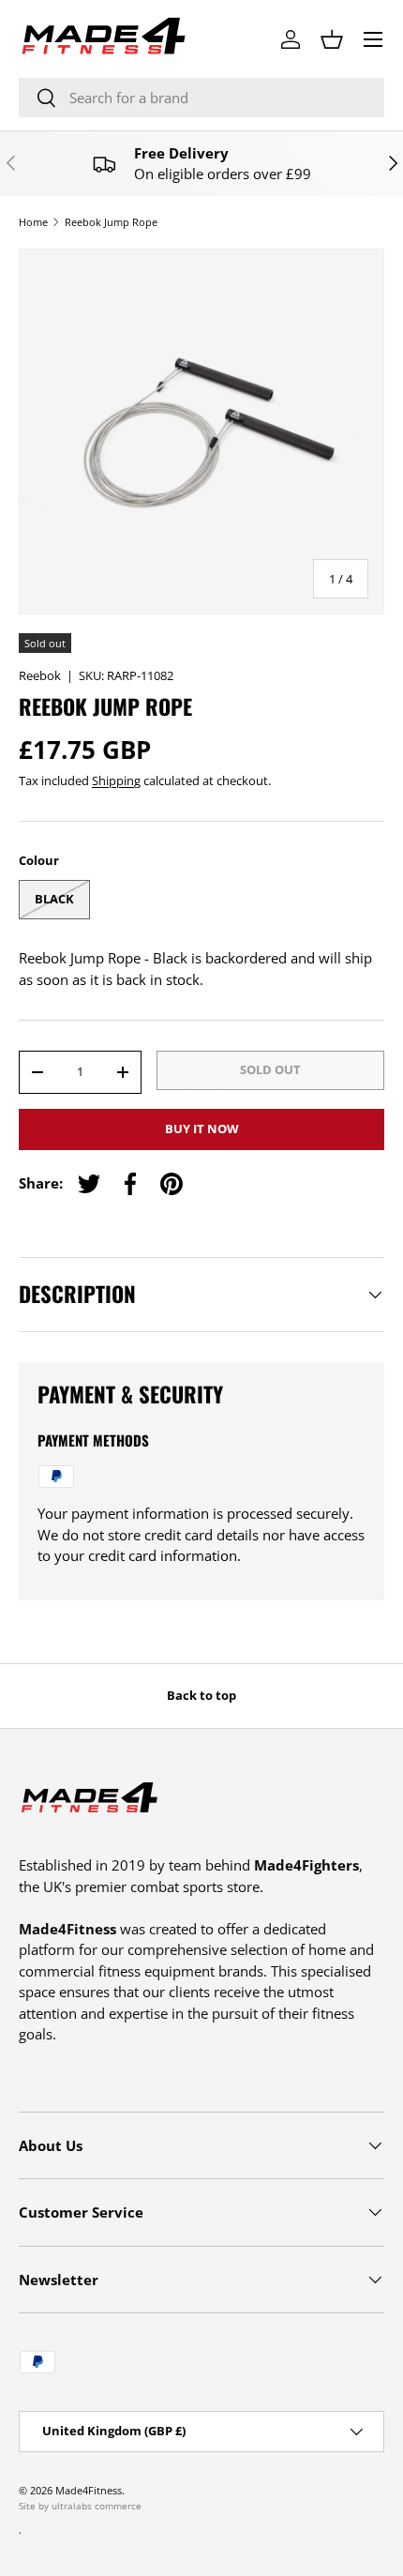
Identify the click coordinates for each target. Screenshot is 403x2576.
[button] (332, 39)
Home (33, 222)
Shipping (116, 780)
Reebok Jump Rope (111, 222)
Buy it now (202, 1129)
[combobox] (201, 98)
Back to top (201, 1695)
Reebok (40, 675)
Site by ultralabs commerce (80, 2506)
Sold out (270, 1069)
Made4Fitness (89, 2490)
